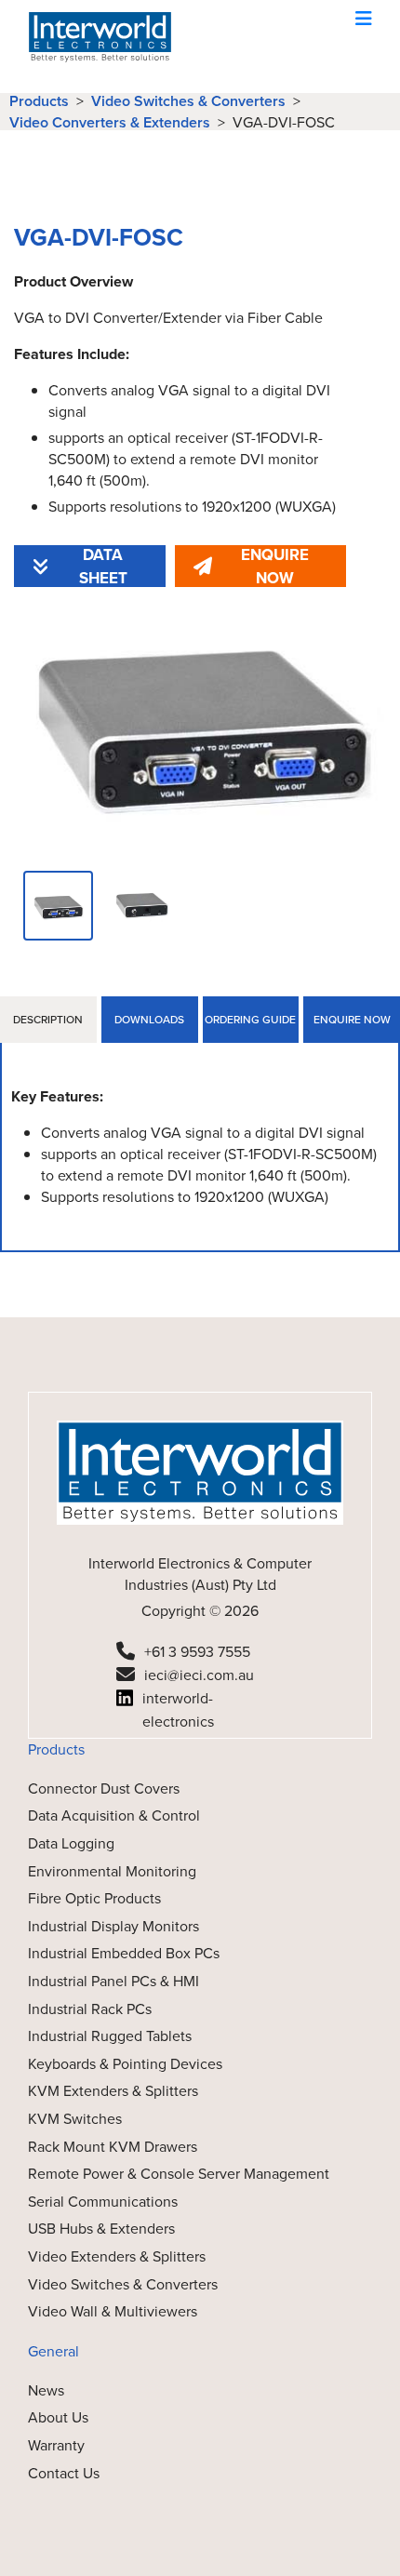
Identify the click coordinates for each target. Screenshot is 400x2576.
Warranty (56, 2445)
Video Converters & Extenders (110, 122)
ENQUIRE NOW (275, 566)
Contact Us (64, 2473)
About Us (58, 2417)
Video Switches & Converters (188, 101)
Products (39, 101)
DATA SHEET (103, 566)
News (46, 2390)
